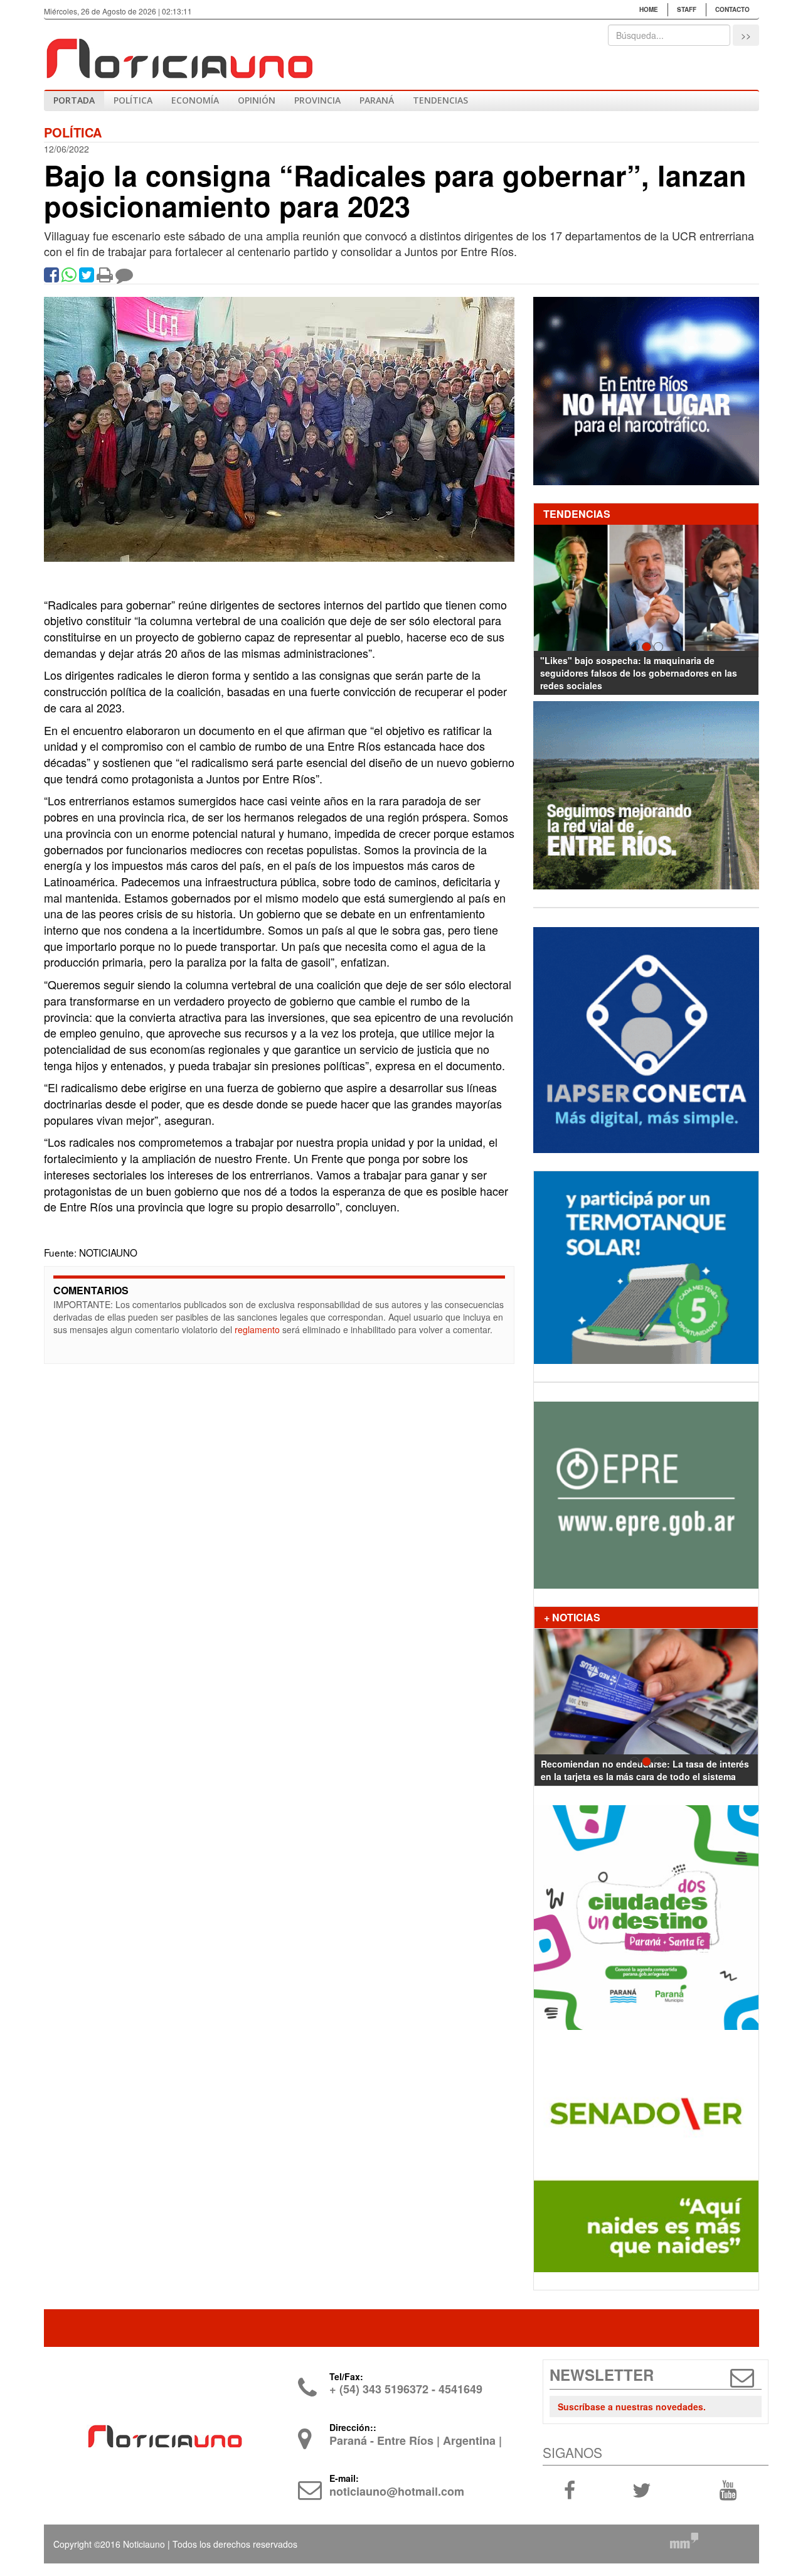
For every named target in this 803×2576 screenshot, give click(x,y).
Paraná (377, 100)
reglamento (257, 1329)
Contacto (732, 9)
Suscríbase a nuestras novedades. (632, 2407)
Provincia (317, 100)
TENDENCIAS (440, 100)
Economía (195, 100)
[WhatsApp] (69, 277)
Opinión (257, 100)
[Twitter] (87, 277)
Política (133, 100)
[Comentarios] (124, 277)
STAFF (687, 9)
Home (649, 9)
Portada (74, 100)
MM (684, 2540)
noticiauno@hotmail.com (397, 2491)
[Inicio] (179, 53)
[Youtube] (728, 2489)
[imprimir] (105, 277)
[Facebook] (51, 277)
